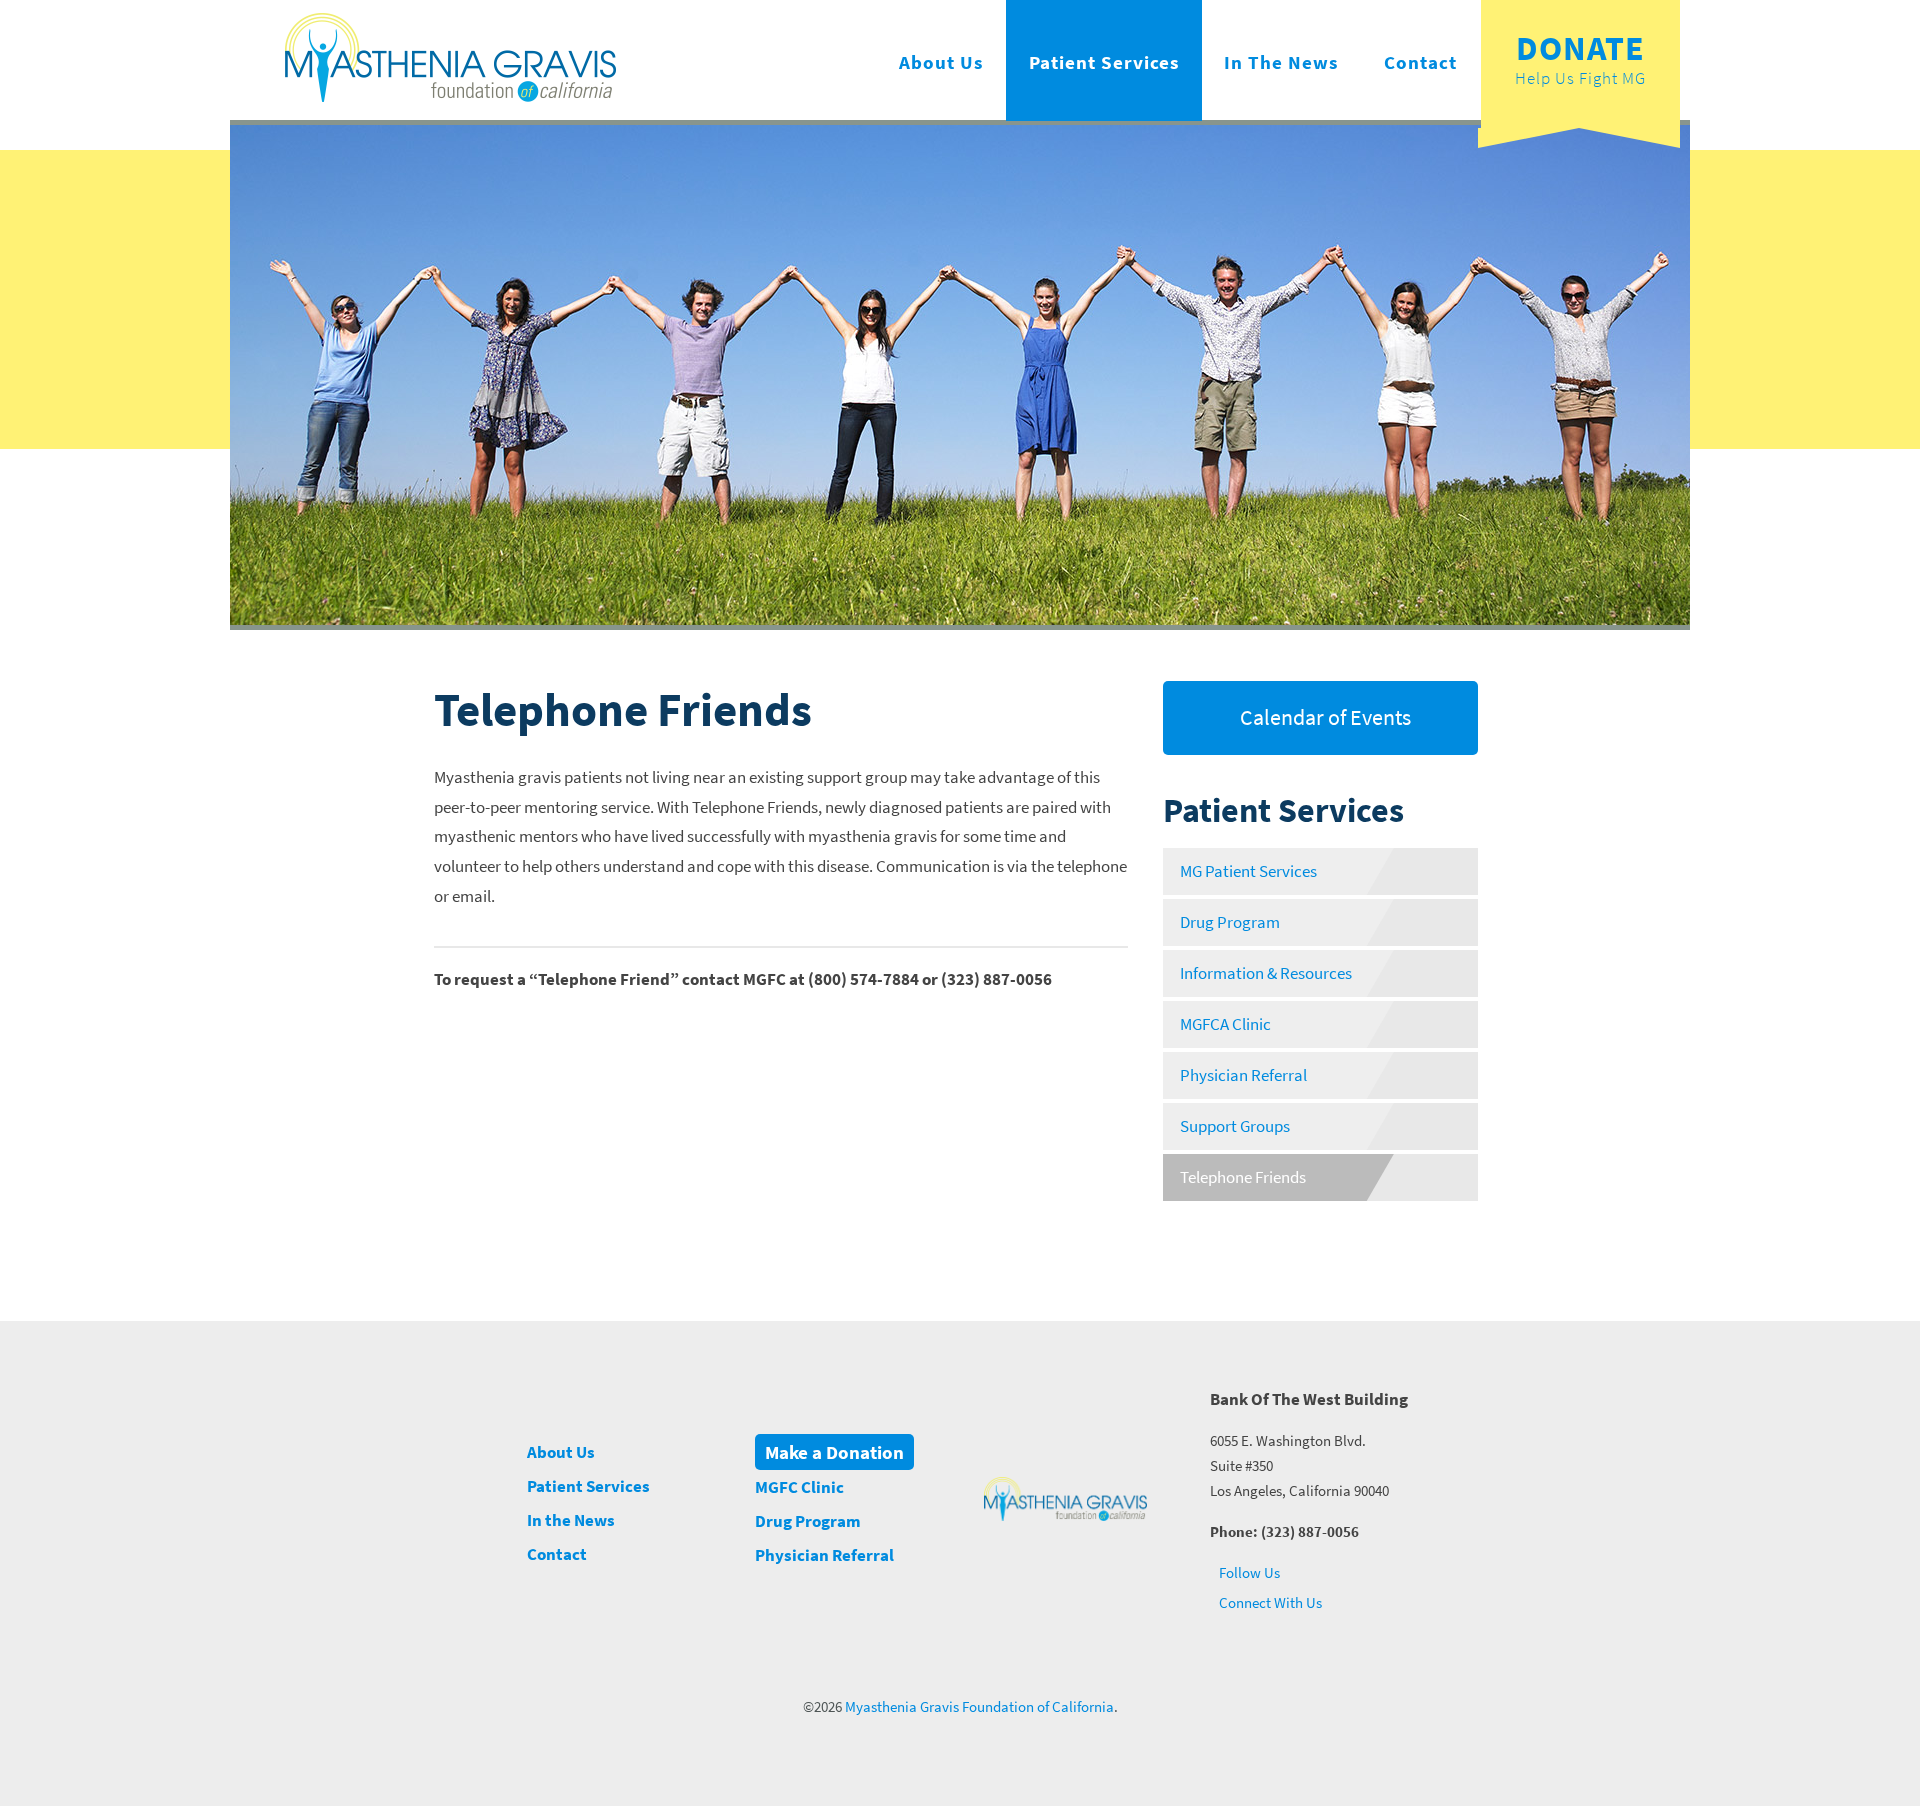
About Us (941, 62)
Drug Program (1230, 922)
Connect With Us (1269, 1602)
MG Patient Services (1248, 871)
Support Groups (1235, 1126)
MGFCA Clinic (1225, 1024)
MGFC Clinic (799, 1487)
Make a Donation (834, 1452)
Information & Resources (1266, 973)
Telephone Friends (1243, 1177)
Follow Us (1248, 1572)
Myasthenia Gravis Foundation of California (979, 1707)
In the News (1281, 62)
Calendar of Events (1323, 717)
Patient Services (1104, 62)
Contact (1420, 62)
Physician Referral (1243, 1075)
